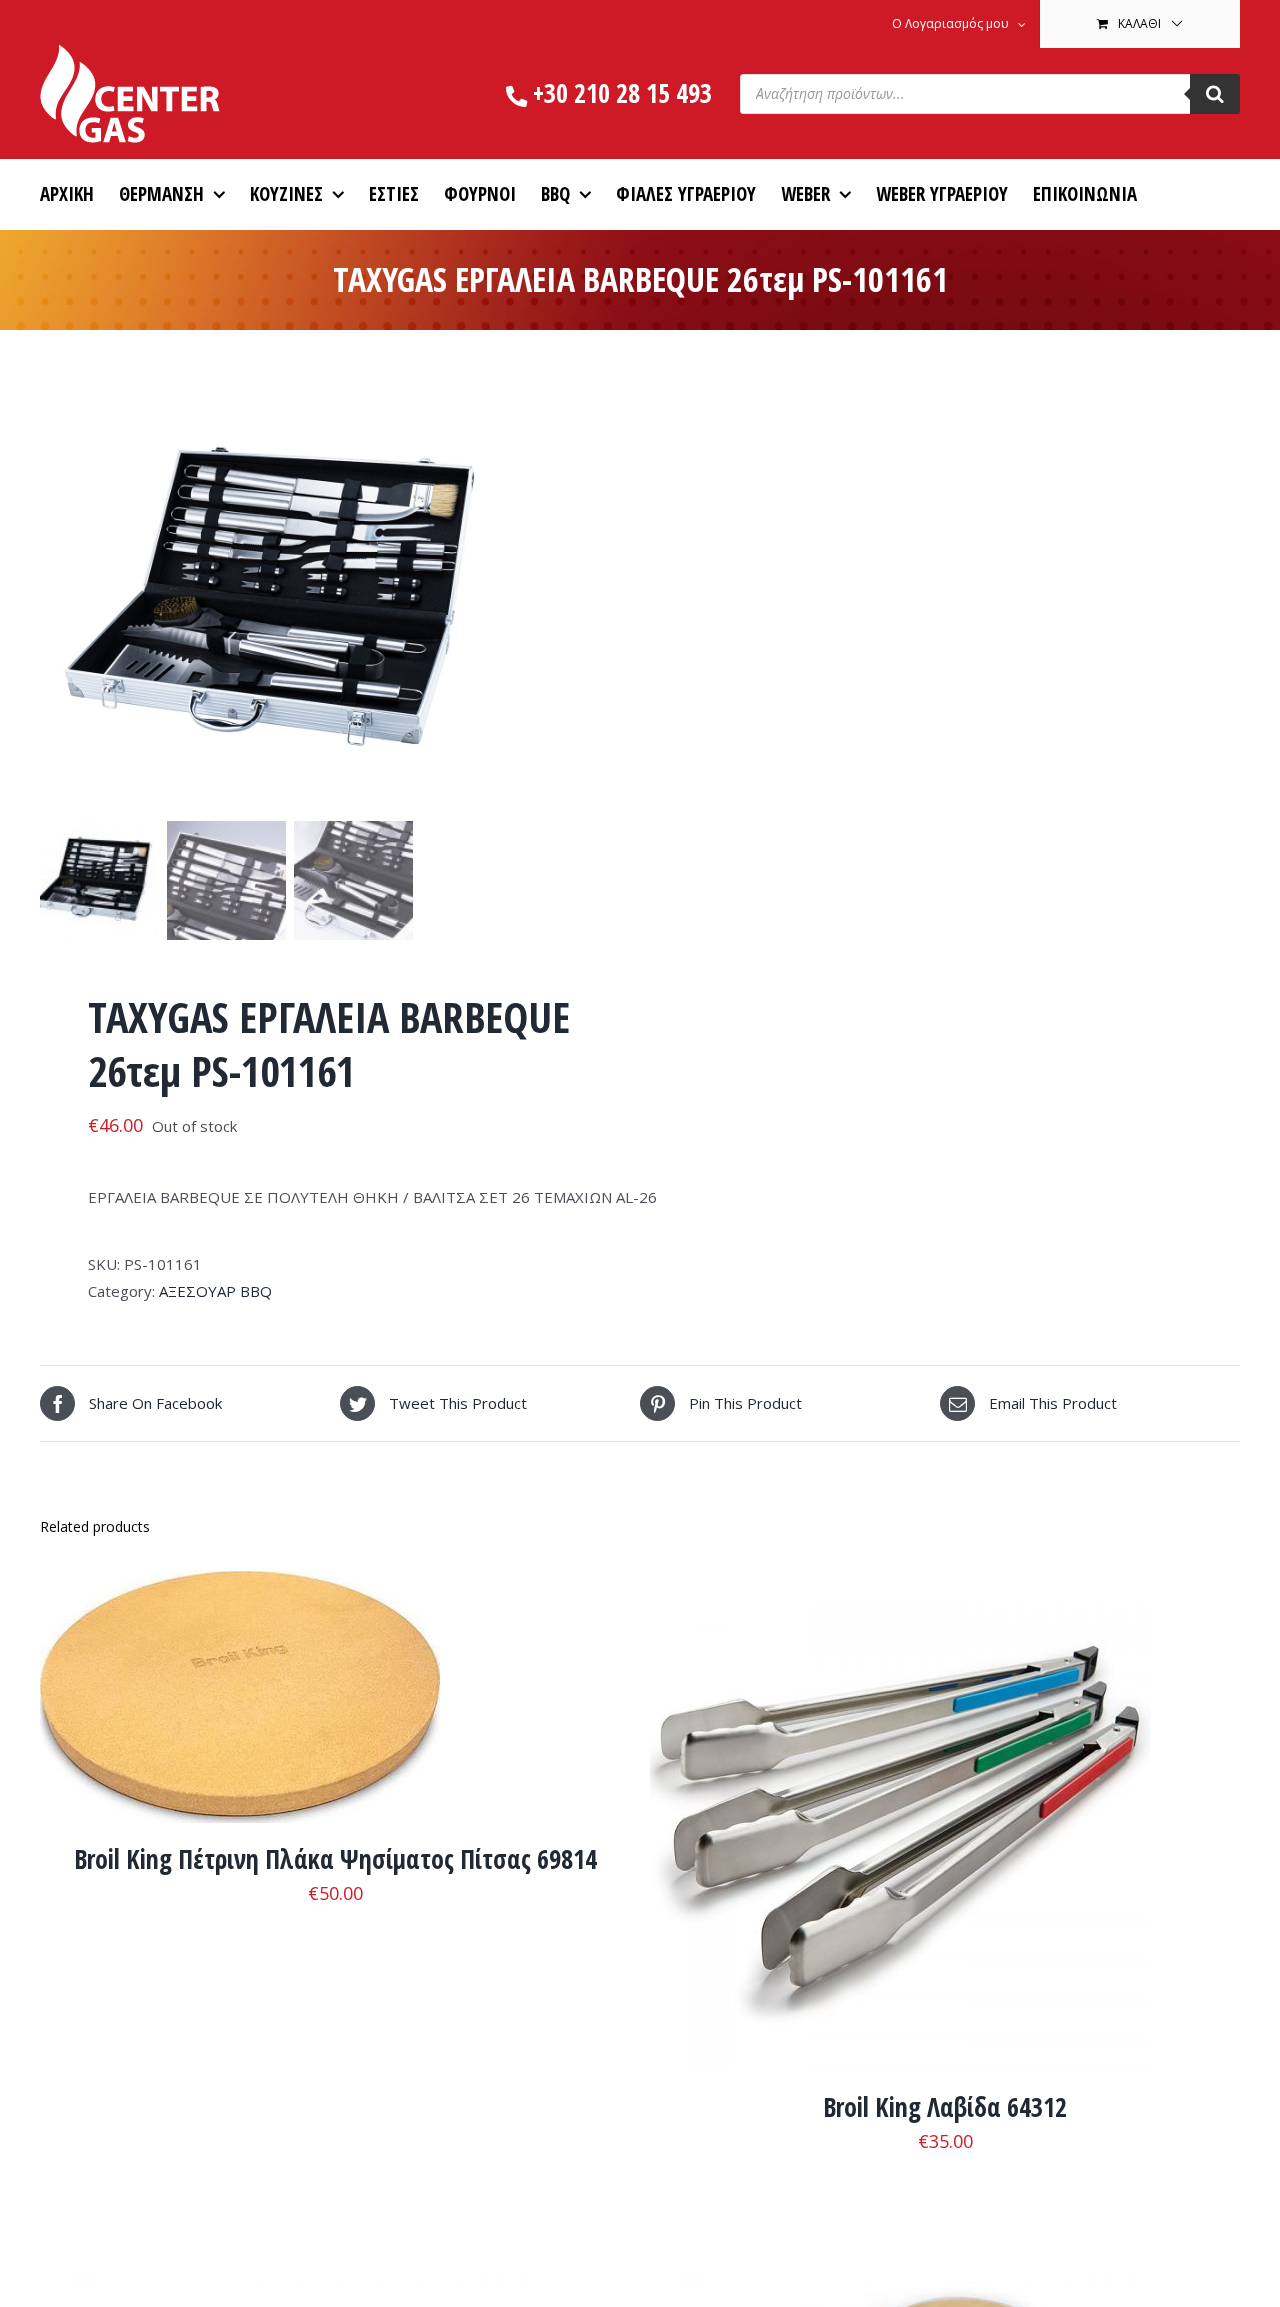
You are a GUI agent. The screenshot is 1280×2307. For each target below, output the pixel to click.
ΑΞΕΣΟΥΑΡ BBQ (215, 1291)
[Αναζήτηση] (1215, 94)
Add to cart (837, 1825)
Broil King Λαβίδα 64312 (945, 2107)
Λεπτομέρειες (240, 1701)
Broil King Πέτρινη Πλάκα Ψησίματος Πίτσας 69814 (335, 1859)
